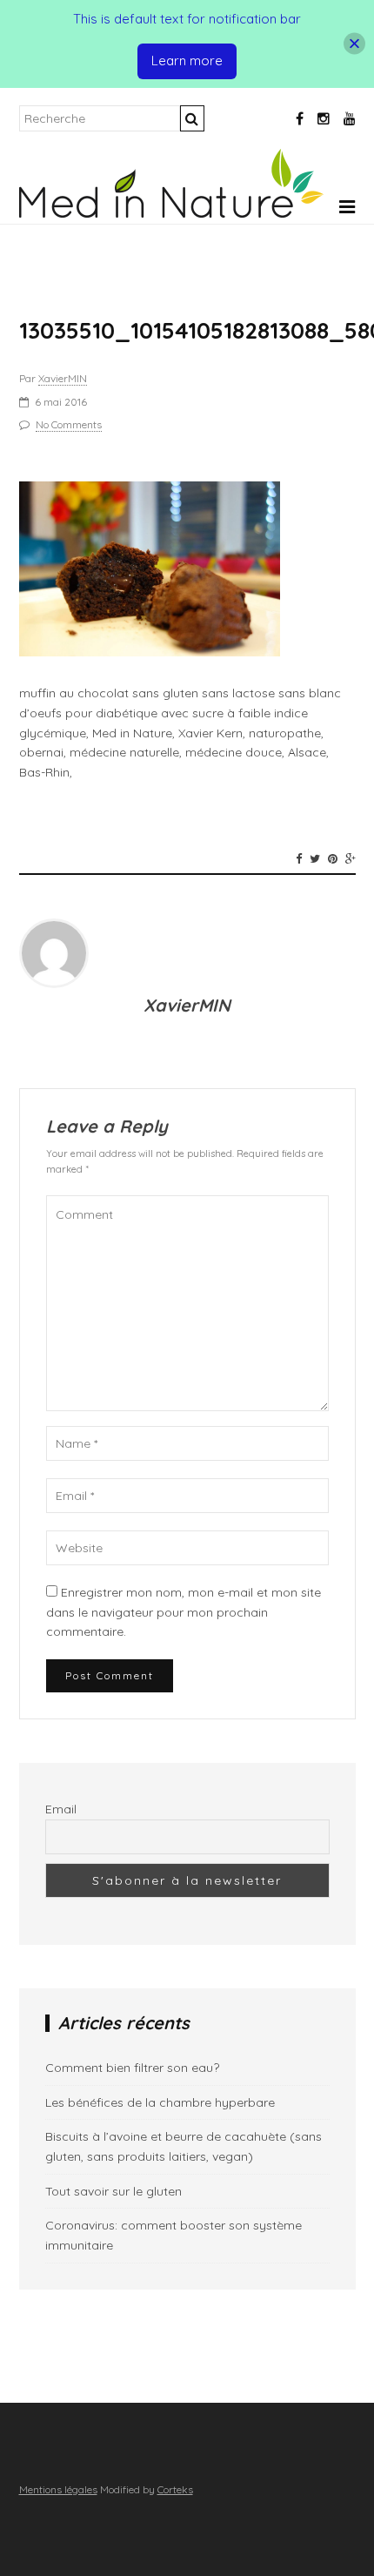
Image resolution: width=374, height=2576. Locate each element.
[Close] (354, 44)
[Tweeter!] (315, 858)
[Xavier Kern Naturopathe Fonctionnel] (171, 213)
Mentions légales (58, 2489)
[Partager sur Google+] (351, 858)
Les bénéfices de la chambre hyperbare (160, 2102)
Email (61, 1809)
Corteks (175, 2489)
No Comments (69, 424)
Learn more (187, 61)
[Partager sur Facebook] (299, 858)
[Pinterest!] (333, 858)
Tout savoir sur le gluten (114, 2191)
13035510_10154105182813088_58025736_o (187, 330)
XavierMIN (63, 378)
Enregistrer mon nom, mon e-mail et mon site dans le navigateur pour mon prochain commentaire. (184, 1612)
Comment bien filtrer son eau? (132, 2068)
